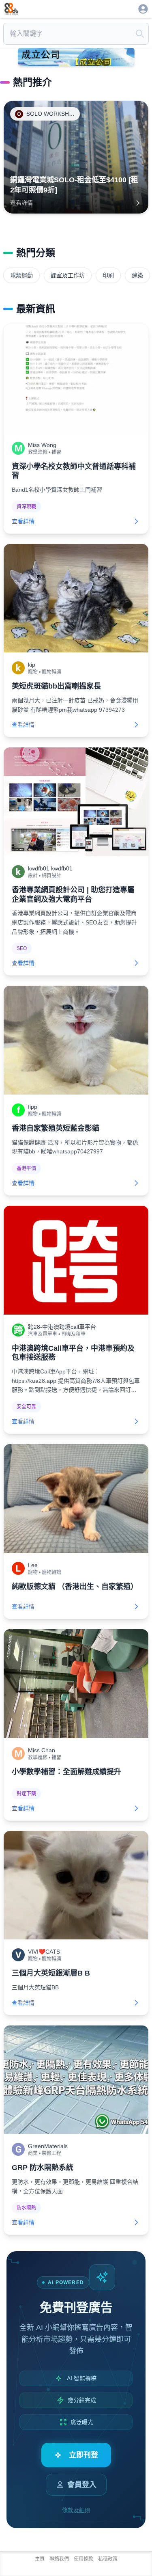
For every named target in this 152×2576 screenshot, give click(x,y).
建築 (137, 275)
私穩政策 (108, 2559)
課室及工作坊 (68, 275)
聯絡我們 (59, 2559)
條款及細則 (76, 2510)
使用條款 (83, 2559)
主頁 (40, 2559)
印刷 (108, 275)
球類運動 (21, 275)
